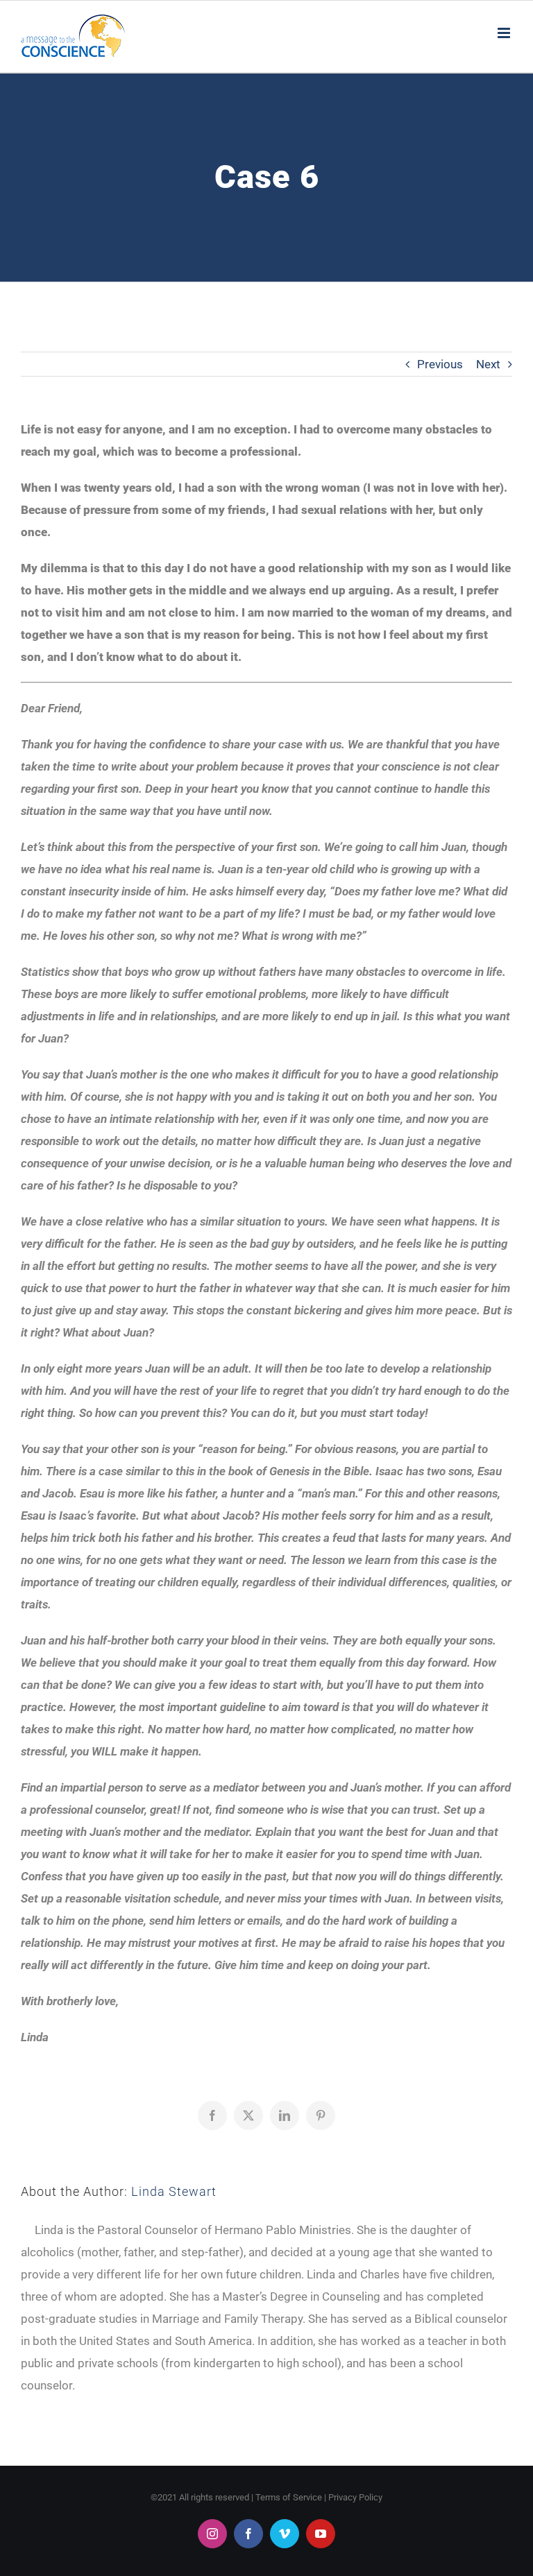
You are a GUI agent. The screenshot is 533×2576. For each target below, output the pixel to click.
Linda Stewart (174, 2191)
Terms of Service (289, 2497)
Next (488, 364)
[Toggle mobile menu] (505, 33)
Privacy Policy (355, 2497)
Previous (440, 364)
